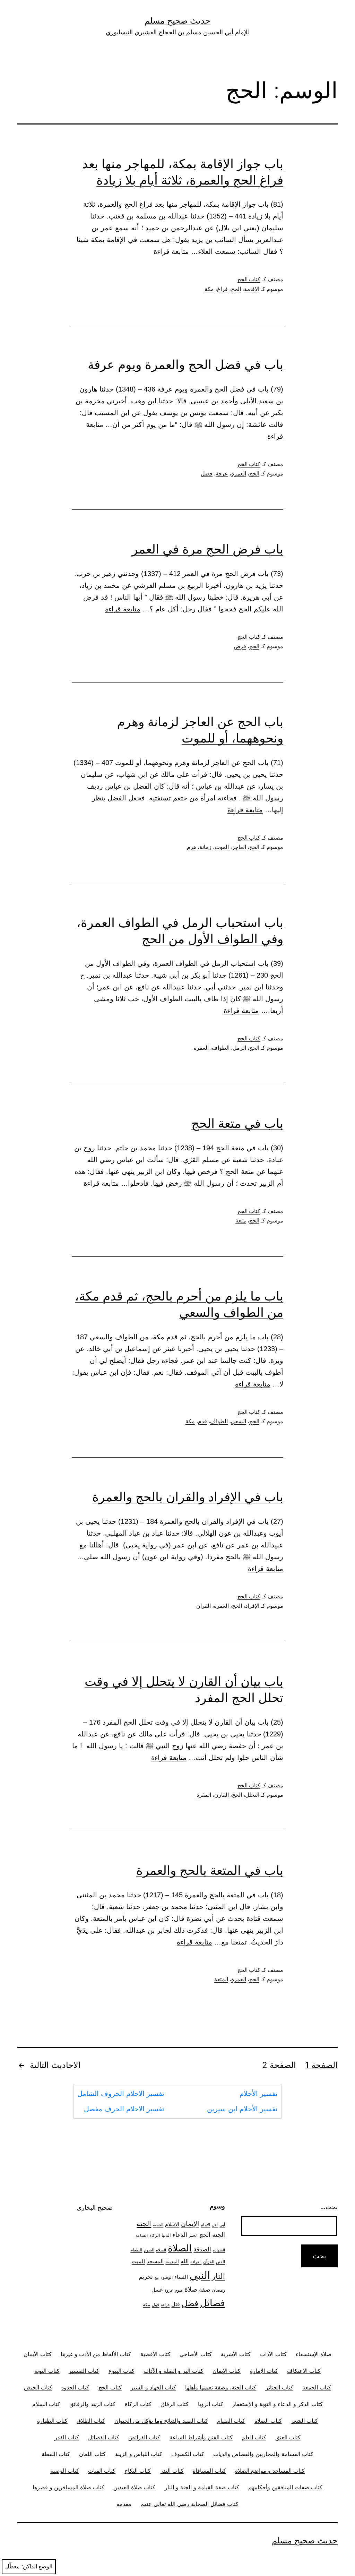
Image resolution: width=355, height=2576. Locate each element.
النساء (181, 2277)
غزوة (169, 2290)
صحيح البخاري (95, 2208)
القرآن (209, 2262)
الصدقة (202, 2249)
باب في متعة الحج (237, 1123)
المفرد (204, 1795)
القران (204, 1606)
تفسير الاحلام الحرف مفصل (124, 2109)
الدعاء (180, 2235)
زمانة (205, 847)
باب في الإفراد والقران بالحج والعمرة (188, 1497)
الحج (236, 289)
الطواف (221, 1048)
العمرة (239, 474)
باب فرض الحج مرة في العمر (207, 549)
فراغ (222, 289)
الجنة (144, 2223)
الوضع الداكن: (37, 2566)
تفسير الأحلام (259, 2094)
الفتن (220, 2262)
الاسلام (172, 2224)
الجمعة (158, 2225)
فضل (207, 474)
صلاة (191, 2289)
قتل (176, 2304)
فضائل (213, 2303)
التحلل (252, 1795)
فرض (240, 646)
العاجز (239, 847)
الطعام (136, 2250)
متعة (241, 1221)
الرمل (239, 1048)
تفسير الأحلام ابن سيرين (242, 2109)
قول (155, 2305)
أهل (215, 2225)
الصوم (149, 2250)
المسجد (155, 2261)
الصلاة (180, 2248)
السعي (239, 1421)
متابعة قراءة (171, 251)
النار (218, 2276)
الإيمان (190, 2224)
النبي (200, 2275)
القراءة (196, 2262)
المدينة (172, 2261)
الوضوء (167, 2277)
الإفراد (252, 1606)
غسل (157, 2290)
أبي (222, 2225)
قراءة (165, 2305)
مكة (209, 289)
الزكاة (155, 2235)
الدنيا (166, 2235)
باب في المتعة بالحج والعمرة (210, 1870)
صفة (205, 2289)
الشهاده (219, 2250)
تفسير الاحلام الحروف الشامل (121, 2094)
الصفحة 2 (279, 2065)
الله (185, 2261)
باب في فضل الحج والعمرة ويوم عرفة (185, 364)
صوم (179, 2290)
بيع (157, 2278)
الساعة (142, 2235)
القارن (222, 1795)
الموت (222, 847)
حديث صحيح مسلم (177, 21)
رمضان (218, 2290)
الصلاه (161, 2250)
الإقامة (252, 289)
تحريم (146, 2277)
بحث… (329, 2207)
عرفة (222, 474)
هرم (192, 847)
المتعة (221, 1979)
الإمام (205, 2225)
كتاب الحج (249, 279)
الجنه (219, 2235)
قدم (202, 1421)
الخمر (193, 2236)
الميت (138, 2261)
